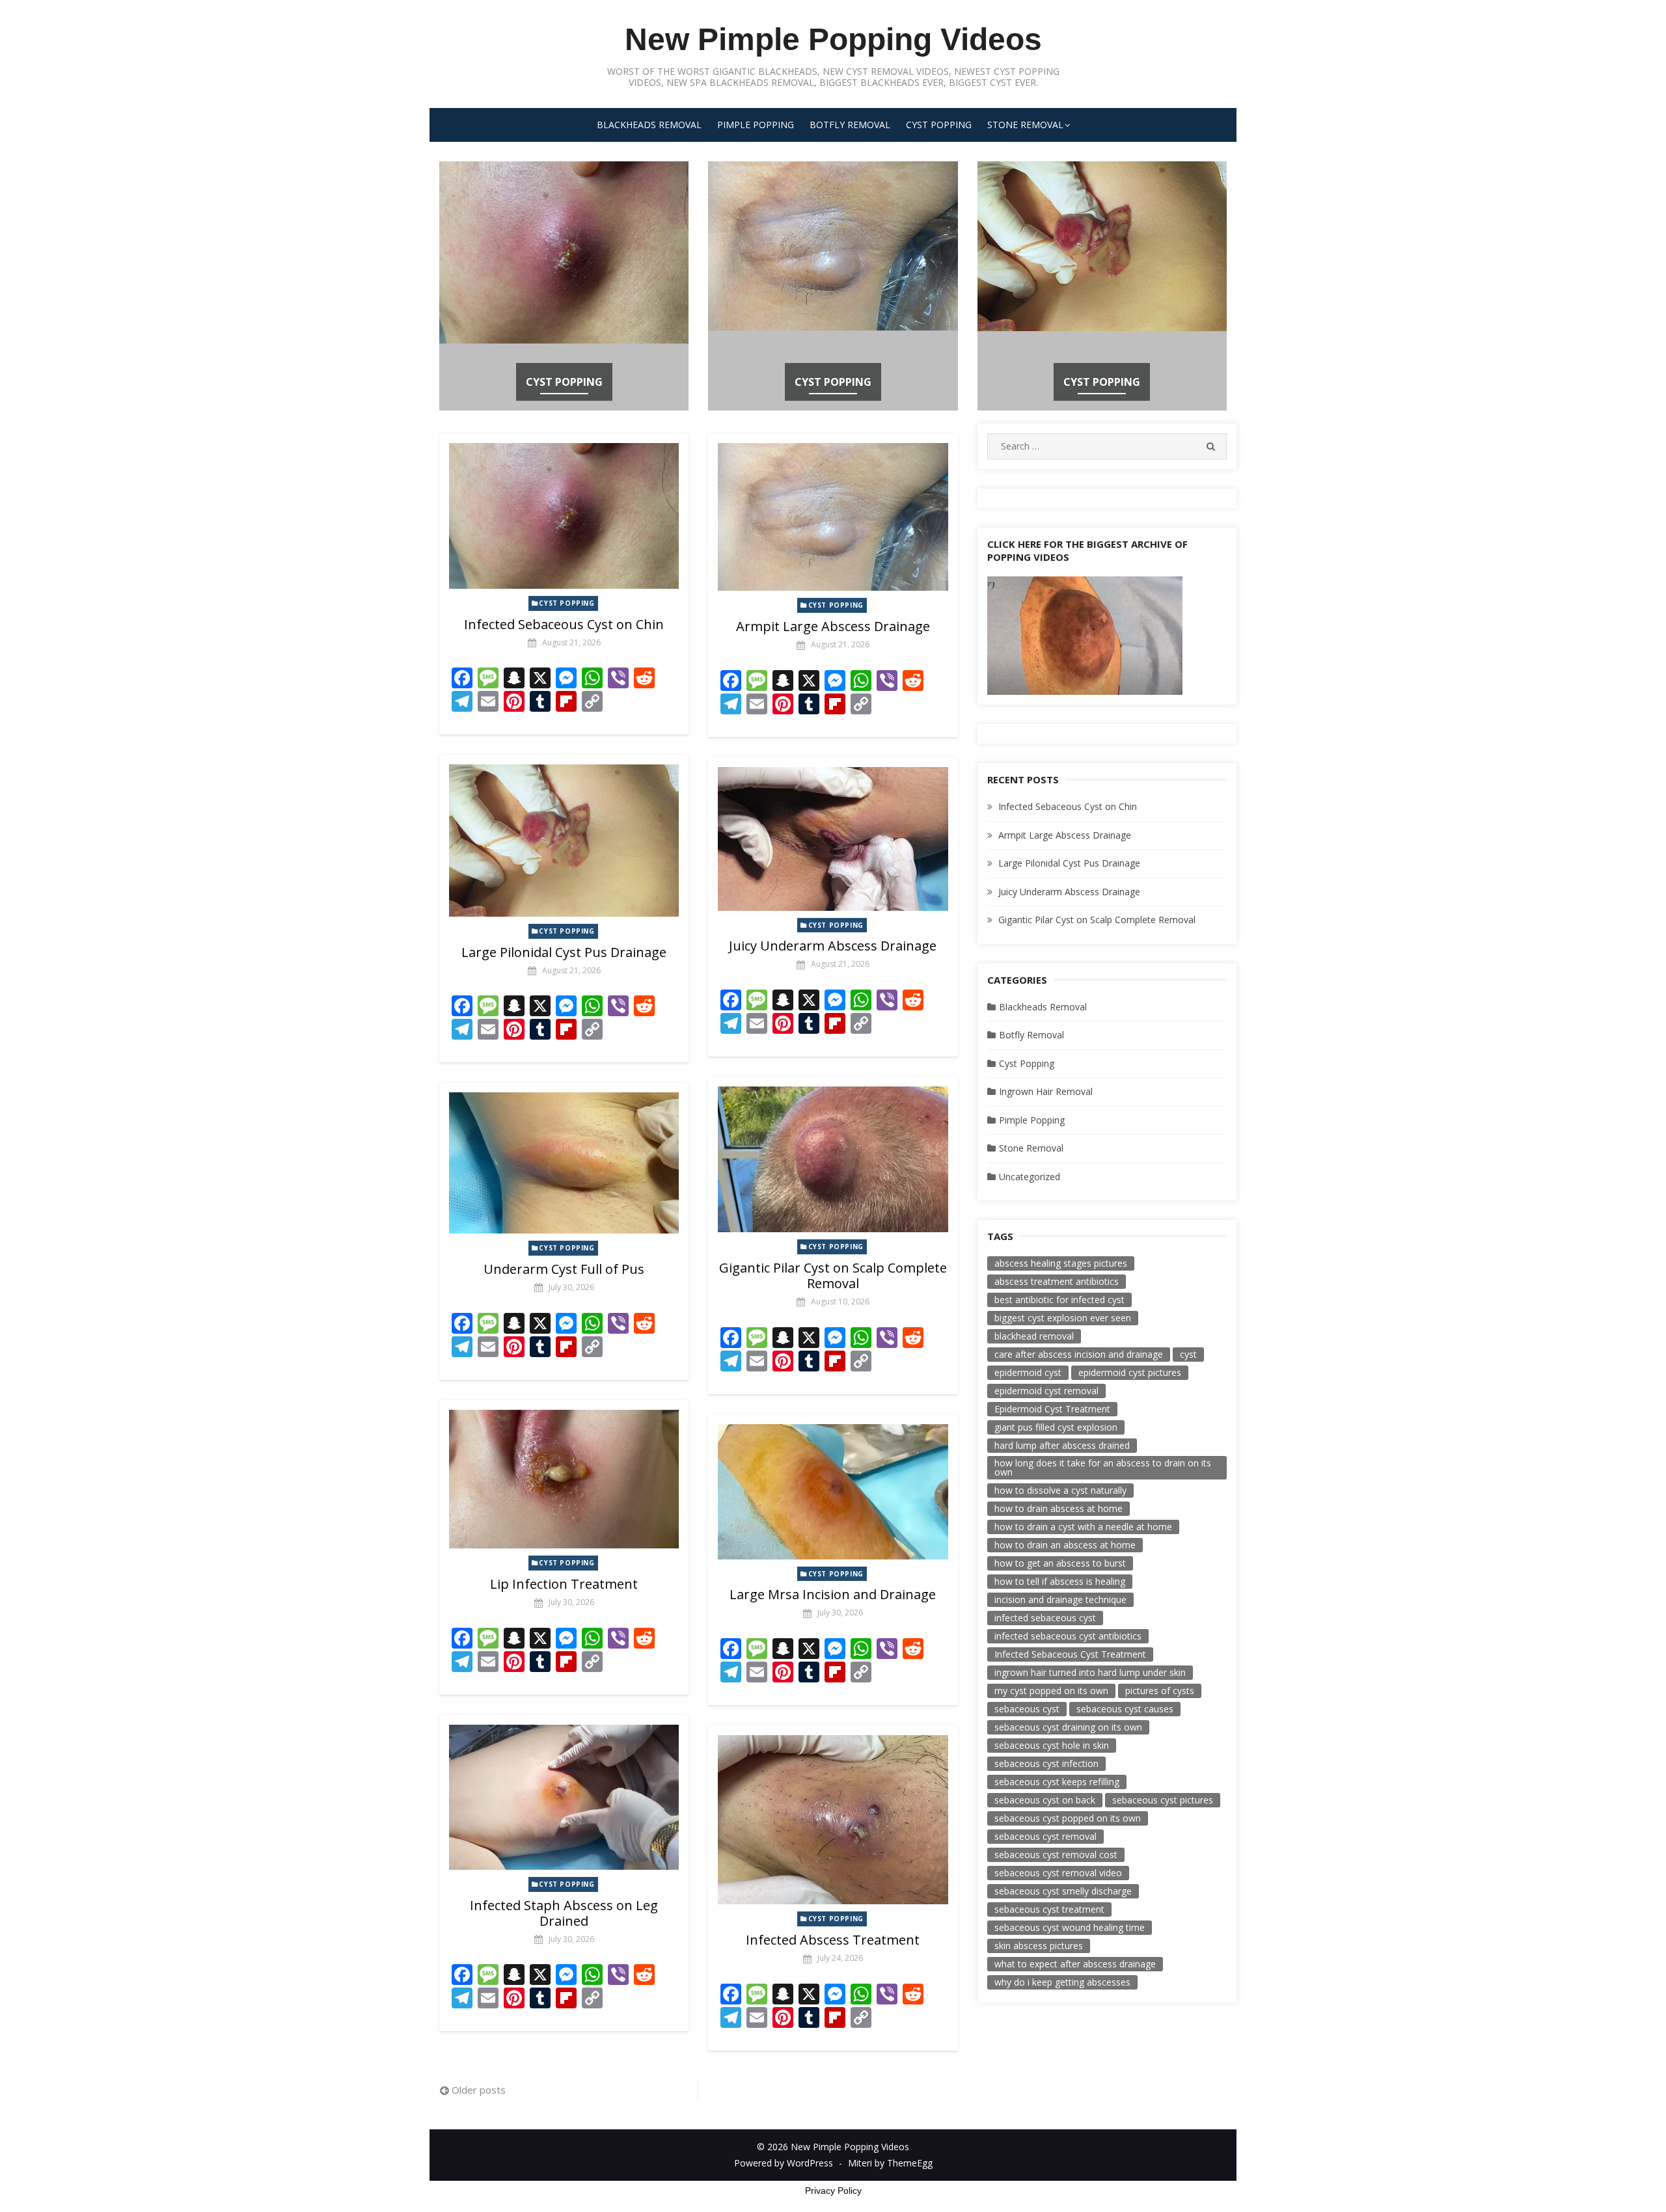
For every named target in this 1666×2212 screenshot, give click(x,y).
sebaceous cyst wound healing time (1070, 1927)
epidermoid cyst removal (1046, 1391)
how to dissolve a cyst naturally (1060, 1490)
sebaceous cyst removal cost (1056, 1855)
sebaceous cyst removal (1045, 1836)
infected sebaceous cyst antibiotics (1068, 1636)
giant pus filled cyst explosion (1056, 1427)
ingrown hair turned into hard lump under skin (1090, 1672)
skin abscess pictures (1039, 1946)
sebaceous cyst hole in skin (1052, 1745)
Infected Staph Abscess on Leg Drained (564, 1913)
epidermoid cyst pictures (1130, 1372)
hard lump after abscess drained (1062, 1445)
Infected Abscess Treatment (833, 1940)
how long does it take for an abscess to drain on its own (1103, 1467)
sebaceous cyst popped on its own (1068, 1818)
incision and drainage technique (1060, 1599)
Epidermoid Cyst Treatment (1052, 1409)
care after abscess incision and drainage (1079, 1354)
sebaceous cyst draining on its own (1068, 1727)
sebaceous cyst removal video (1058, 1873)
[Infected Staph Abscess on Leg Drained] (564, 1797)
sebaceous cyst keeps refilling (1057, 1782)
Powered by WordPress (784, 2163)
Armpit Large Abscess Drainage (833, 626)
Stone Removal (1025, 125)
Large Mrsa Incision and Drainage (833, 1594)
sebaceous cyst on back (1045, 1800)
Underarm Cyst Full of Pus (564, 1269)
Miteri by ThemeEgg (890, 2163)
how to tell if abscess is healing (1060, 1581)
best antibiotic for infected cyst (1059, 1300)
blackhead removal (1034, 1336)
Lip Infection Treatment (564, 1584)
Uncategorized (1030, 1177)
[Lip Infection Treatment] (564, 1479)
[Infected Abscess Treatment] (833, 1820)
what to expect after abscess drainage (1075, 1964)
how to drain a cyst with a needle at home (1083, 1527)
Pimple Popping (756, 125)
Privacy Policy (833, 2191)
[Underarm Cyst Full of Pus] (564, 1163)
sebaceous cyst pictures (1163, 1800)
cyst (1188, 1354)
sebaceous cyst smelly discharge (1063, 1891)
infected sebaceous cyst (1045, 1618)
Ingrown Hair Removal (1046, 1091)
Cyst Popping (939, 125)
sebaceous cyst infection (1046, 1763)
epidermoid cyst (1028, 1372)
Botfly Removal (850, 125)
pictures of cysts (1160, 1691)
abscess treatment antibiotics (1057, 1281)
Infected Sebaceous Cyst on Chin (564, 624)
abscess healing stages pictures (1061, 1263)
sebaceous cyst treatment (1049, 1909)
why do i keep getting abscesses (1062, 1982)
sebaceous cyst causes (1125, 1709)
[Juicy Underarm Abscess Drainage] (833, 839)
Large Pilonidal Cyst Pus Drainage (564, 952)
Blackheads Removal (649, 125)
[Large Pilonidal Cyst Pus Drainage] (564, 840)
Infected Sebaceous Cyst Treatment (1070, 1654)
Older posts (479, 2090)
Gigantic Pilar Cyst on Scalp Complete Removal (833, 1275)
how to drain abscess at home (1058, 1508)
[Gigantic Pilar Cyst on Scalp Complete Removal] (833, 1159)
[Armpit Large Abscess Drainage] (833, 517)
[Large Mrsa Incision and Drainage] (833, 1492)
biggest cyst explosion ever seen (1063, 1318)
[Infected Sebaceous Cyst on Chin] (564, 516)
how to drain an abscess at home (1065, 1545)
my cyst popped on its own (1051, 1691)
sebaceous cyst (1027, 1709)
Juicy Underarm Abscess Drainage (833, 946)
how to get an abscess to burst (1060, 1563)
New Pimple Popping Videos (833, 39)
